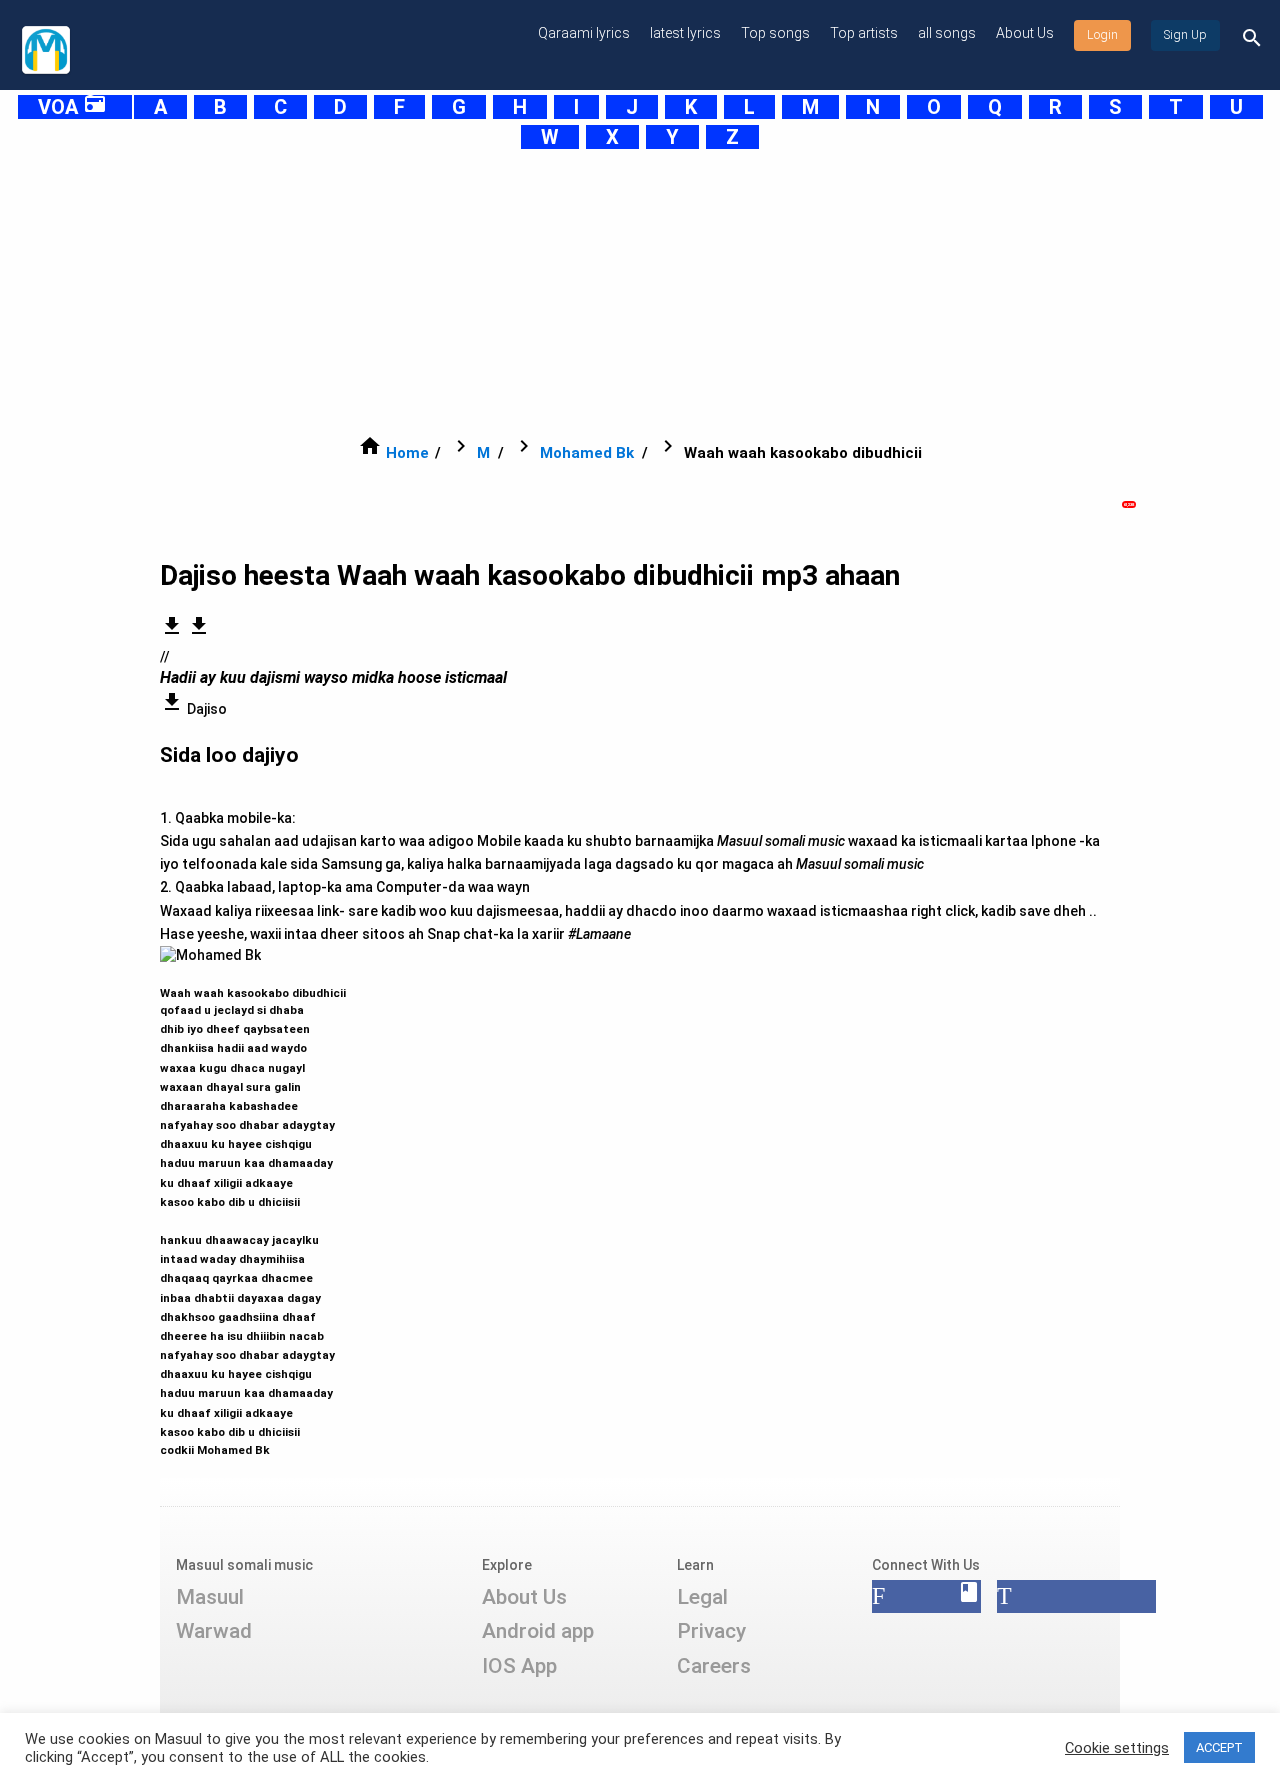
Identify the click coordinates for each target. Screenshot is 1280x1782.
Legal (702, 1597)
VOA (72, 107)
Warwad (214, 1631)
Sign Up (1185, 35)
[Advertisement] (616, 292)
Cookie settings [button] (1117, 1748)
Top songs (775, 33)
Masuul (210, 1597)
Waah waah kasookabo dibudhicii (253, 1212)
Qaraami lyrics (584, 33)
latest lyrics (685, 33)
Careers (714, 1666)
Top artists (864, 33)
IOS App (519, 1666)
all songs (947, 33)
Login (1102, 35)
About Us (1025, 33)
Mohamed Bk (587, 453)
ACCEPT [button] (1219, 1747)
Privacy (711, 1631)
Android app (538, 1631)
